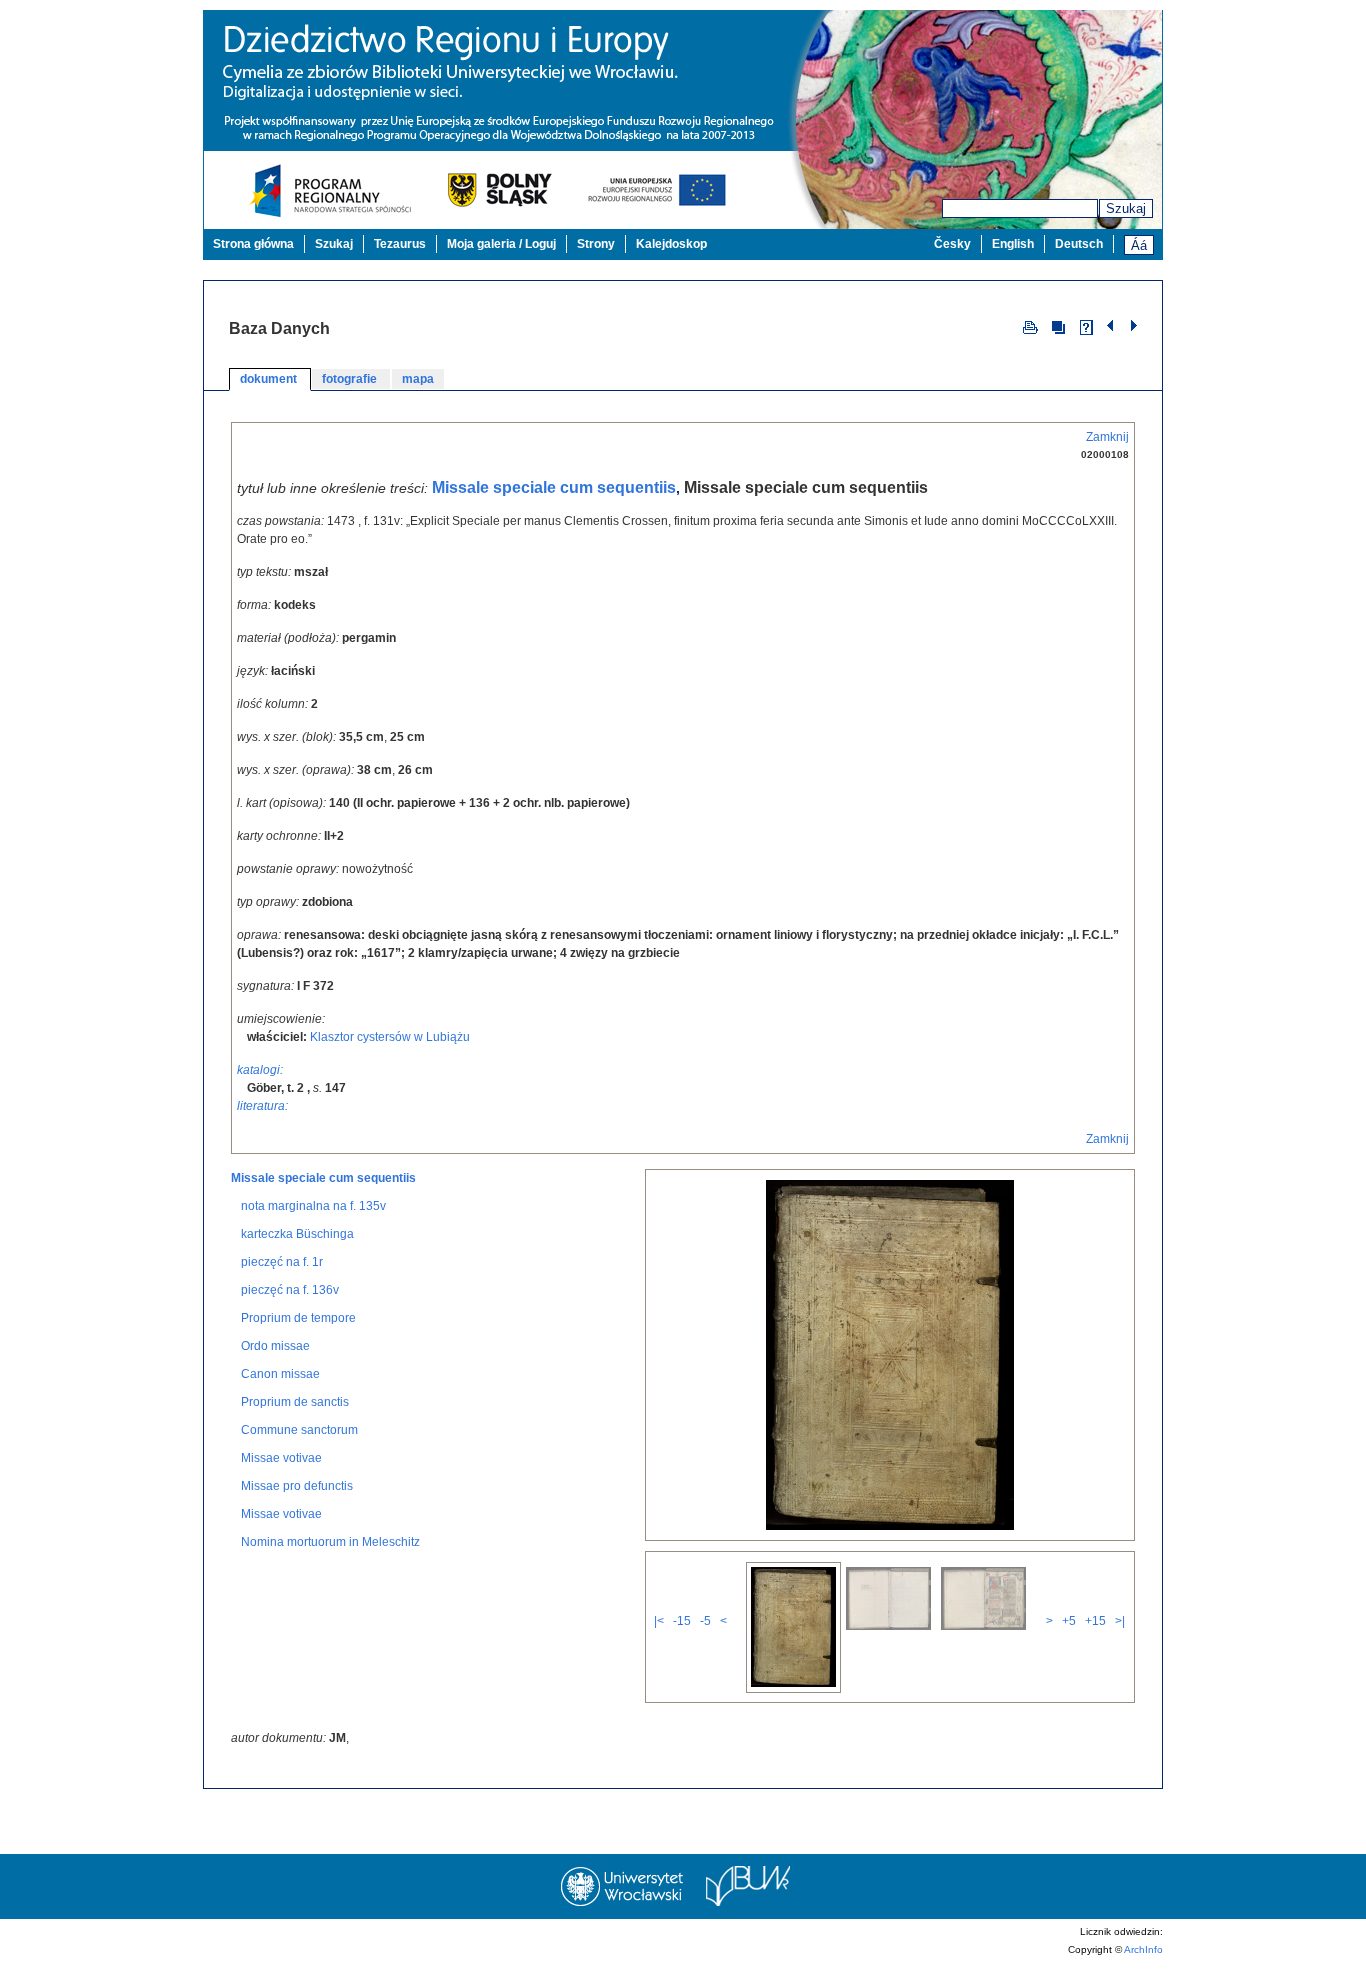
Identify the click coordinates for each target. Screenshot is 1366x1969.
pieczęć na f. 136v (290, 1290)
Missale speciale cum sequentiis (554, 487)
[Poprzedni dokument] (1112, 326)
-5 (705, 1621)
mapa (418, 379)
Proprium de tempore (298, 1318)
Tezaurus (400, 244)
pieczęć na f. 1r (282, 1262)
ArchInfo (1143, 1949)
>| (1120, 1621)
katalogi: (260, 1070)
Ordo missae (275, 1346)
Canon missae (280, 1374)
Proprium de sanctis (295, 1402)
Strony (596, 244)
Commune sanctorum (299, 1430)
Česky (952, 244)
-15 (682, 1621)
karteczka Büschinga (297, 1234)
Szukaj (1126, 208)
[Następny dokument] (1134, 326)
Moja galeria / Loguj (501, 244)
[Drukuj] (1030, 326)
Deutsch (1079, 244)
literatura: (262, 1106)
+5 (1069, 1621)
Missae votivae (281, 1458)
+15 (1095, 1621)
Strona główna (253, 244)
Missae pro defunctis (297, 1486)
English (1013, 244)
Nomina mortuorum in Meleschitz (330, 1542)
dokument (270, 379)
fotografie (351, 379)
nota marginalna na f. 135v (313, 1206)
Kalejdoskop (671, 244)
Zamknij (1107, 437)
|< (659, 1621)
